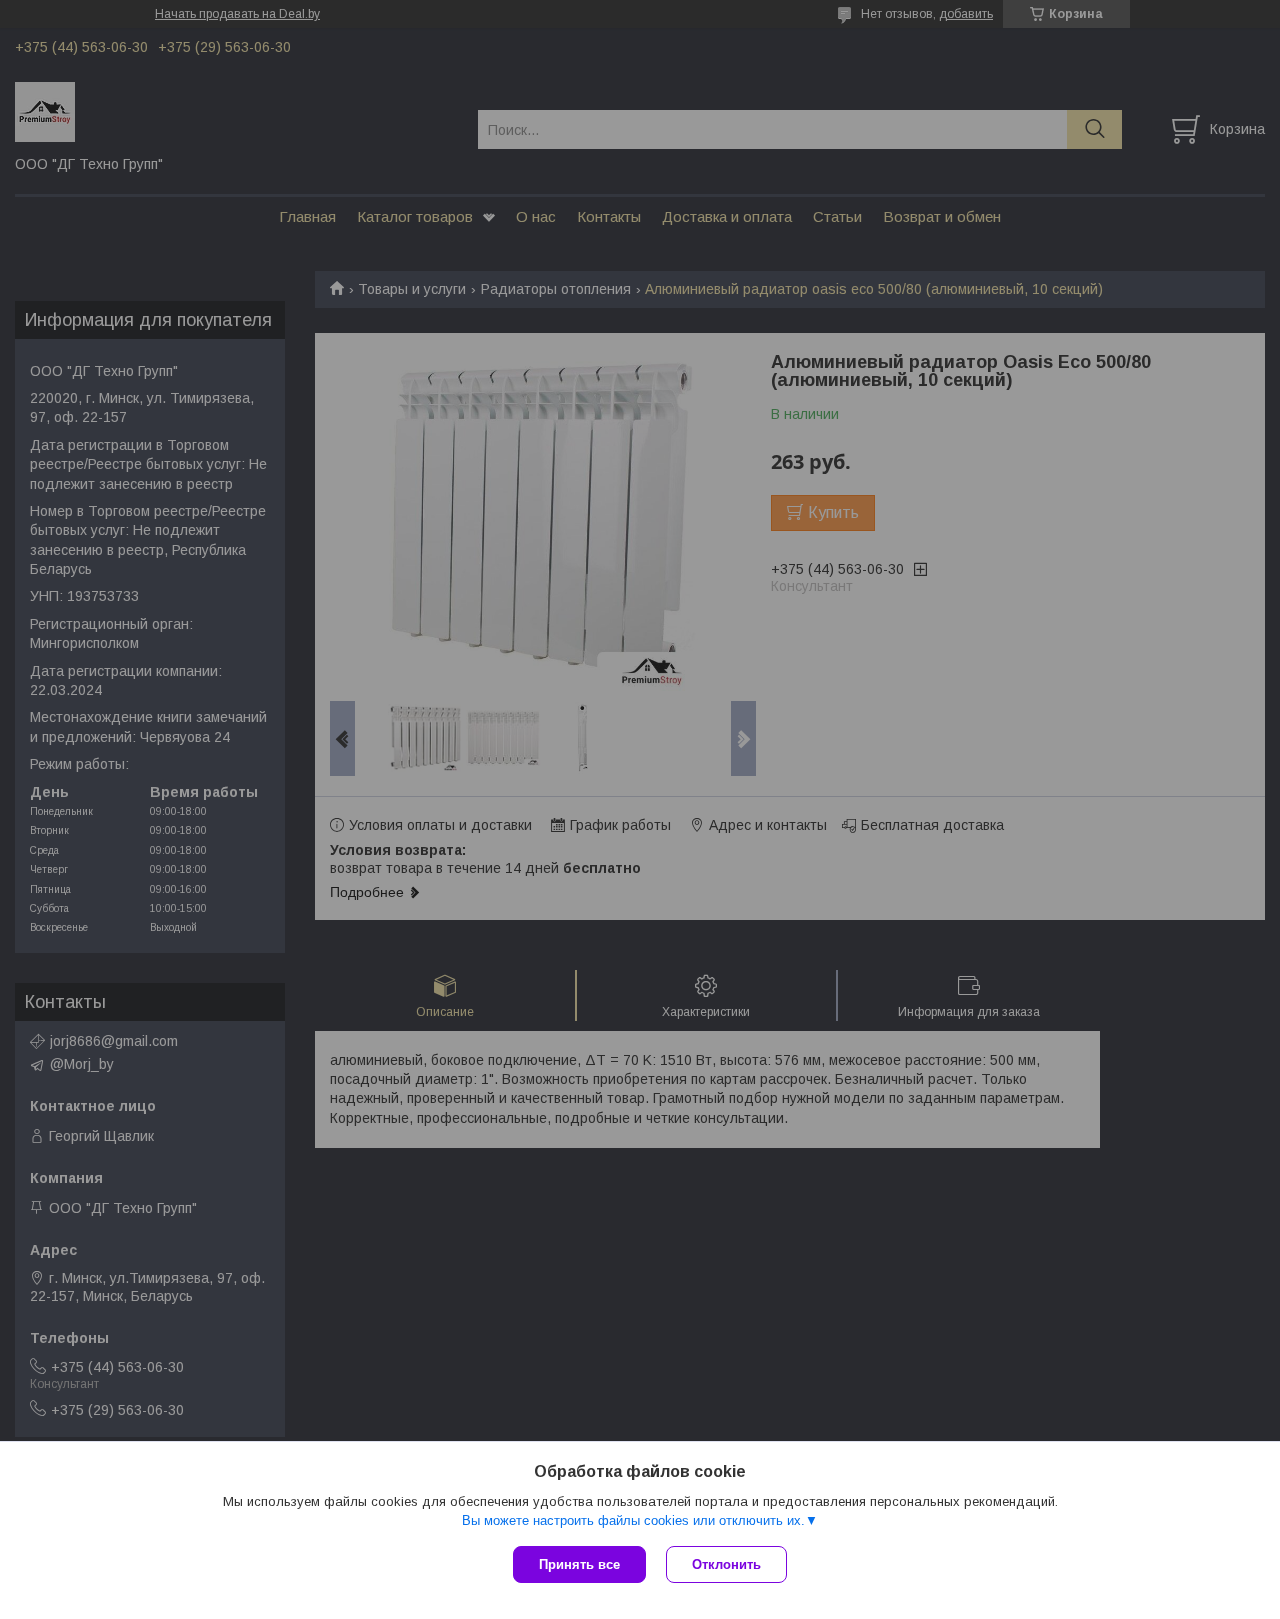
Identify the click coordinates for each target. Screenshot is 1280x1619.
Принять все (579, 1564)
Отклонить (726, 1564)
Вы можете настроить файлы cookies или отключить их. (633, 1520)
